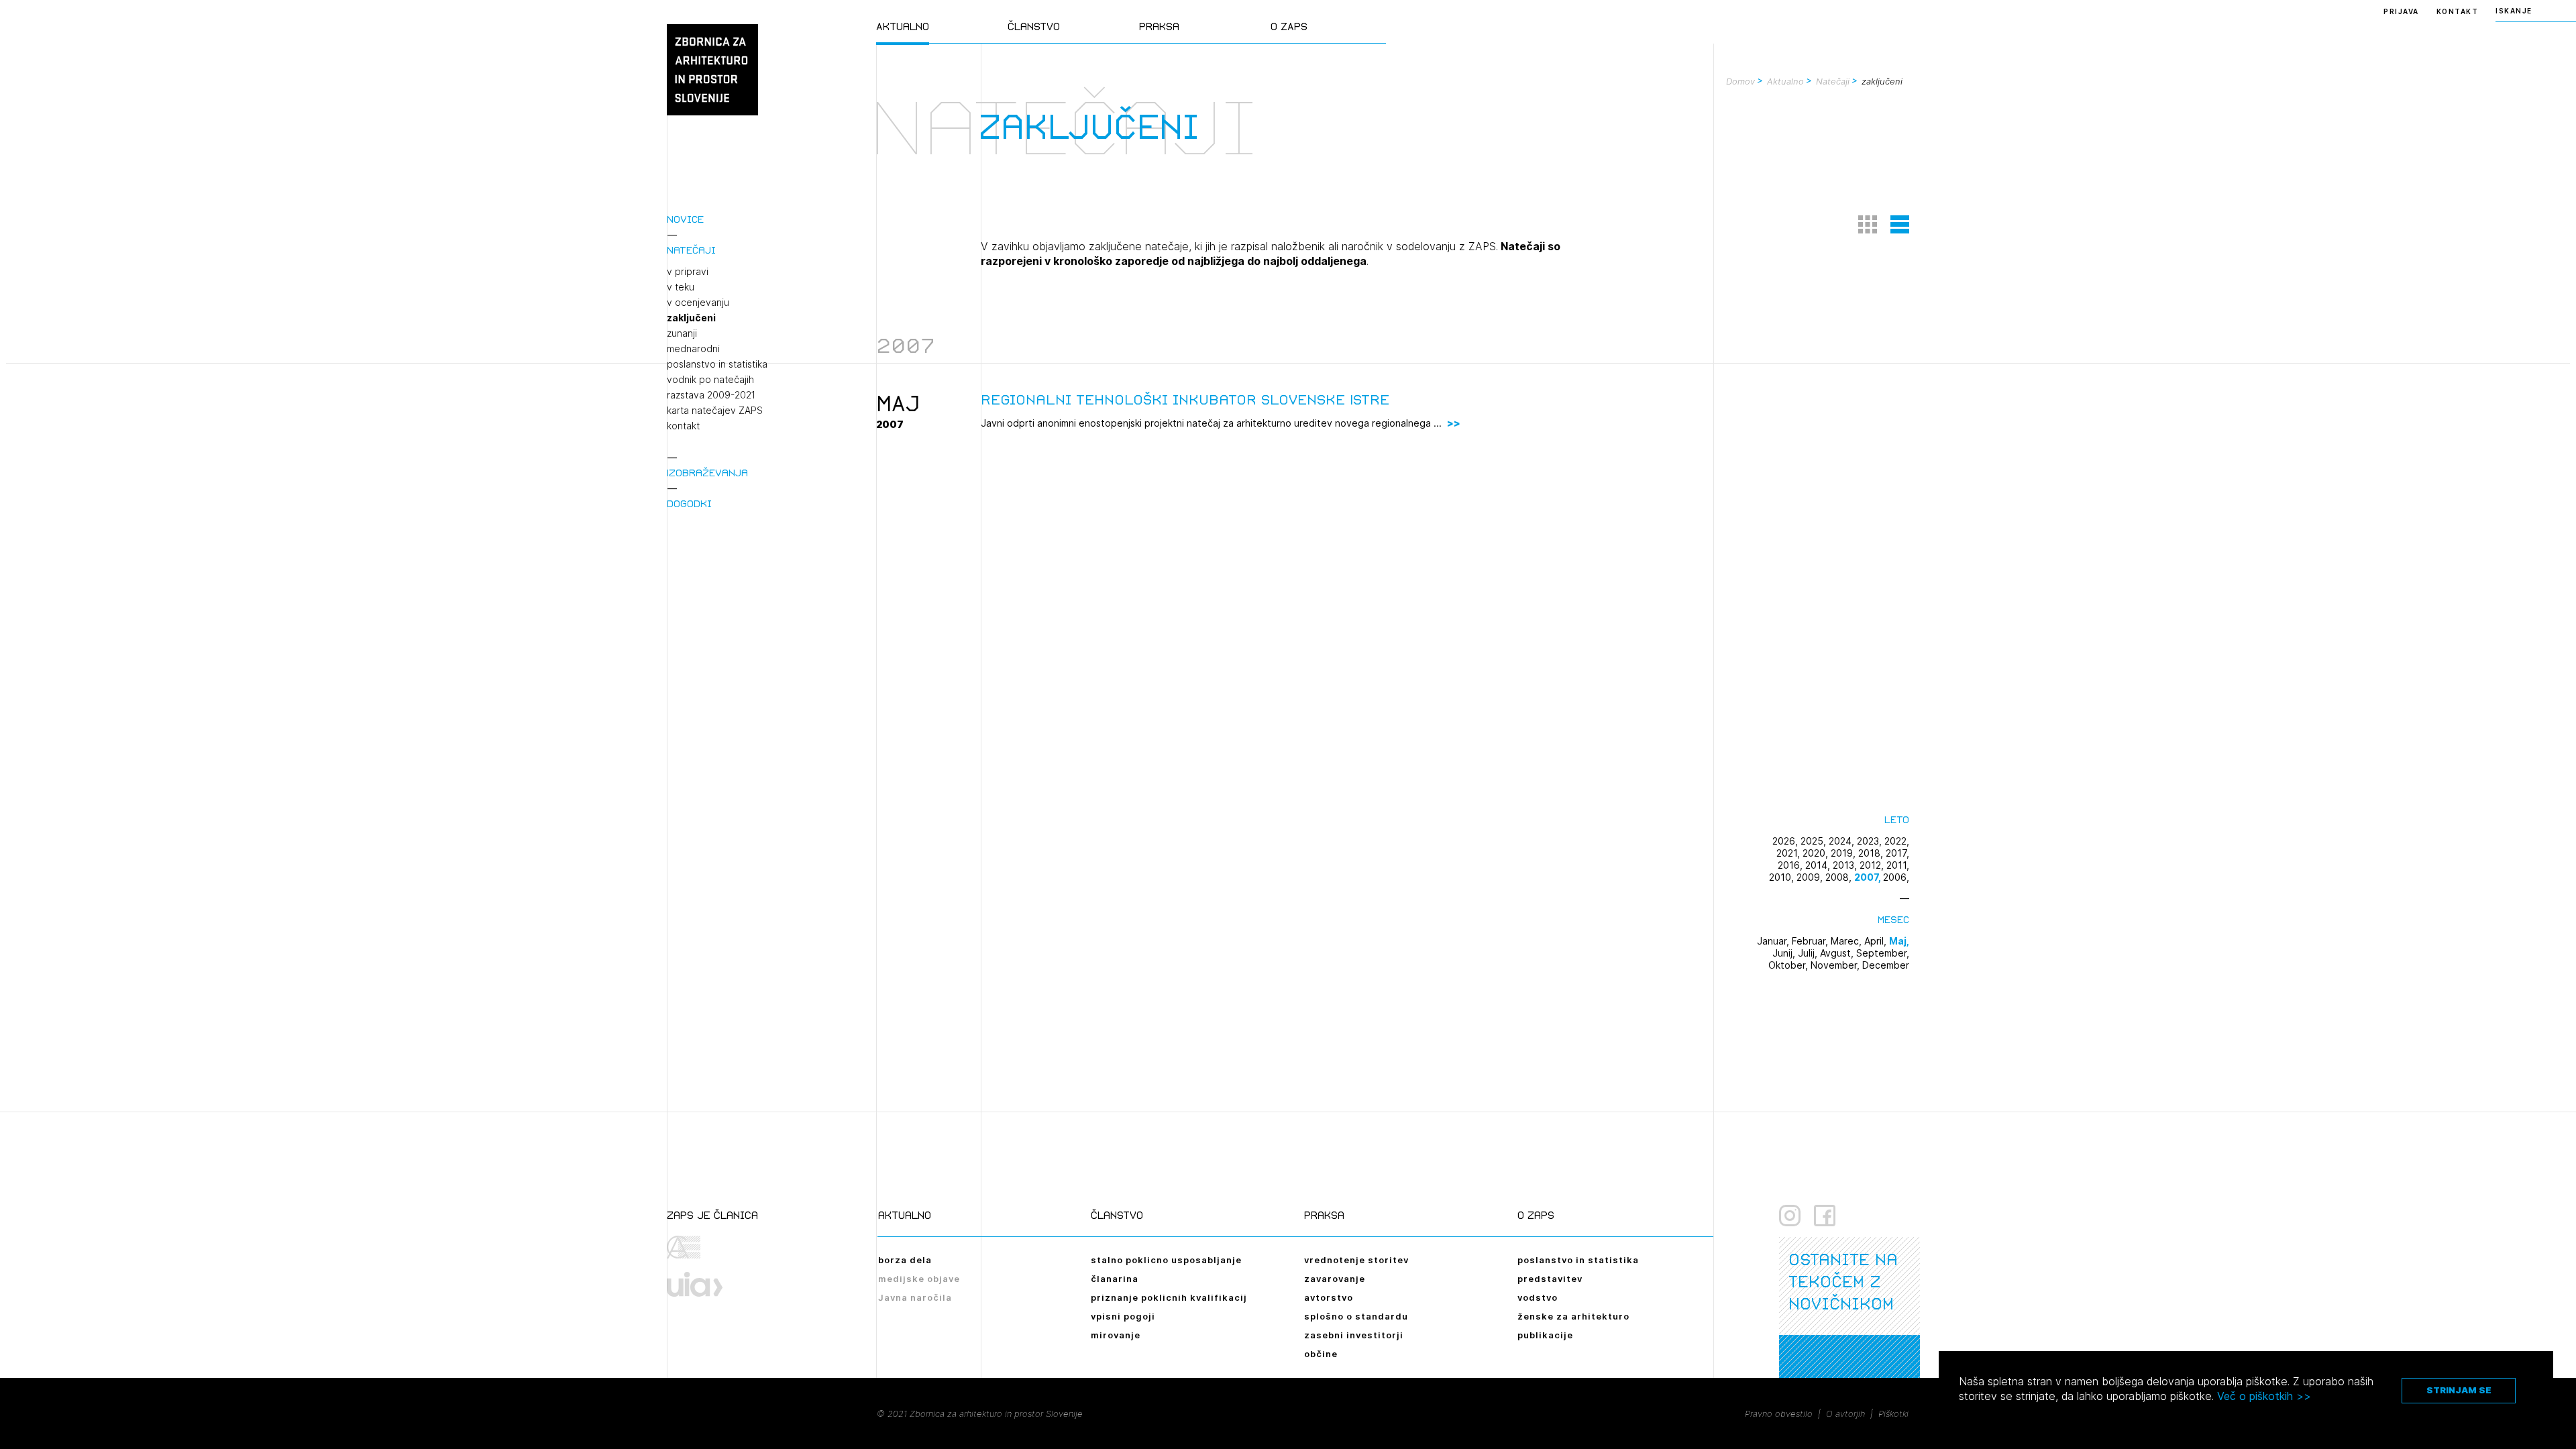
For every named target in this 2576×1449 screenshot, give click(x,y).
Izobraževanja (707, 473)
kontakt (683, 426)
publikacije (1545, 1335)
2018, (1872, 853)
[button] (1868, 224)
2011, (1898, 865)
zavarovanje (1335, 1279)
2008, (1840, 877)
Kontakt (2458, 11)
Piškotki (1893, 1413)
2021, (1789, 853)
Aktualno (903, 26)
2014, (1819, 865)
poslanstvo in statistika (717, 364)
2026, (1786, 841)
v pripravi (688, 272)
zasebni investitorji (1354, 1335)
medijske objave (919, 1279)
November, (1836, 965)
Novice (685, 219)
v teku (681, 287)
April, (1877, 941)
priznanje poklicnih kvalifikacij (1169, 1297)
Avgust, (1838, 953)
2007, (1869, 877)
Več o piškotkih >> (2264, 1396)
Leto (1897, 819)
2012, (1873, 865)
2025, (1815, 841)
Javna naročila (915, 1297)
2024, (1843, 841)
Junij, (1785, 953)
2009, (1811, 877)
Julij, (1809, 953)
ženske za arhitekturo (1573, 1316)
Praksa (1159, 26)
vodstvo (1538, 1297)
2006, (1896, 877)
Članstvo (1034, 26)
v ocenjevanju (698, 303)
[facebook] (1825, 1216)
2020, (1817, 853)
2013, (1846, 865)
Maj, (1899, 941)
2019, (1844, 853)
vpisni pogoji (1123, 1316)
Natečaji (691, 250)
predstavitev (1550, 1279)
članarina (1115, 1279)
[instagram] (1790, 1216)
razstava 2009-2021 (711, 395)
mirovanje (1116, 1335)
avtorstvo (1329, 1297)
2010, (1783, 877)
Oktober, (1789, 965)
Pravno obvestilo (1779, 1413)
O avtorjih (1845, 1413)
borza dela (905, 1260)
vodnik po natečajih (710, 380)
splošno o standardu (1356, 1316)
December (1886, 965)
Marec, (1847, 941)
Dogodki (689, 503)
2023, (1871, 841)
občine (1321, 1354)
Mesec (1893, 919)
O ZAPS (1289, 26)
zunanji (682, 333)
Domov (1740, 81)
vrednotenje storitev (1356, 1260)
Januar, (1774, 941)
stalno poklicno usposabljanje (1166, 1260)
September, (1883, 953)
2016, (1791, 865)
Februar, (1811, 941)
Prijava (2401, 11)
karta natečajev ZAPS (715, 411)
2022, (1897, 841)
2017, (1897, 853)
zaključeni (691, 318)
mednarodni (693, 349)
